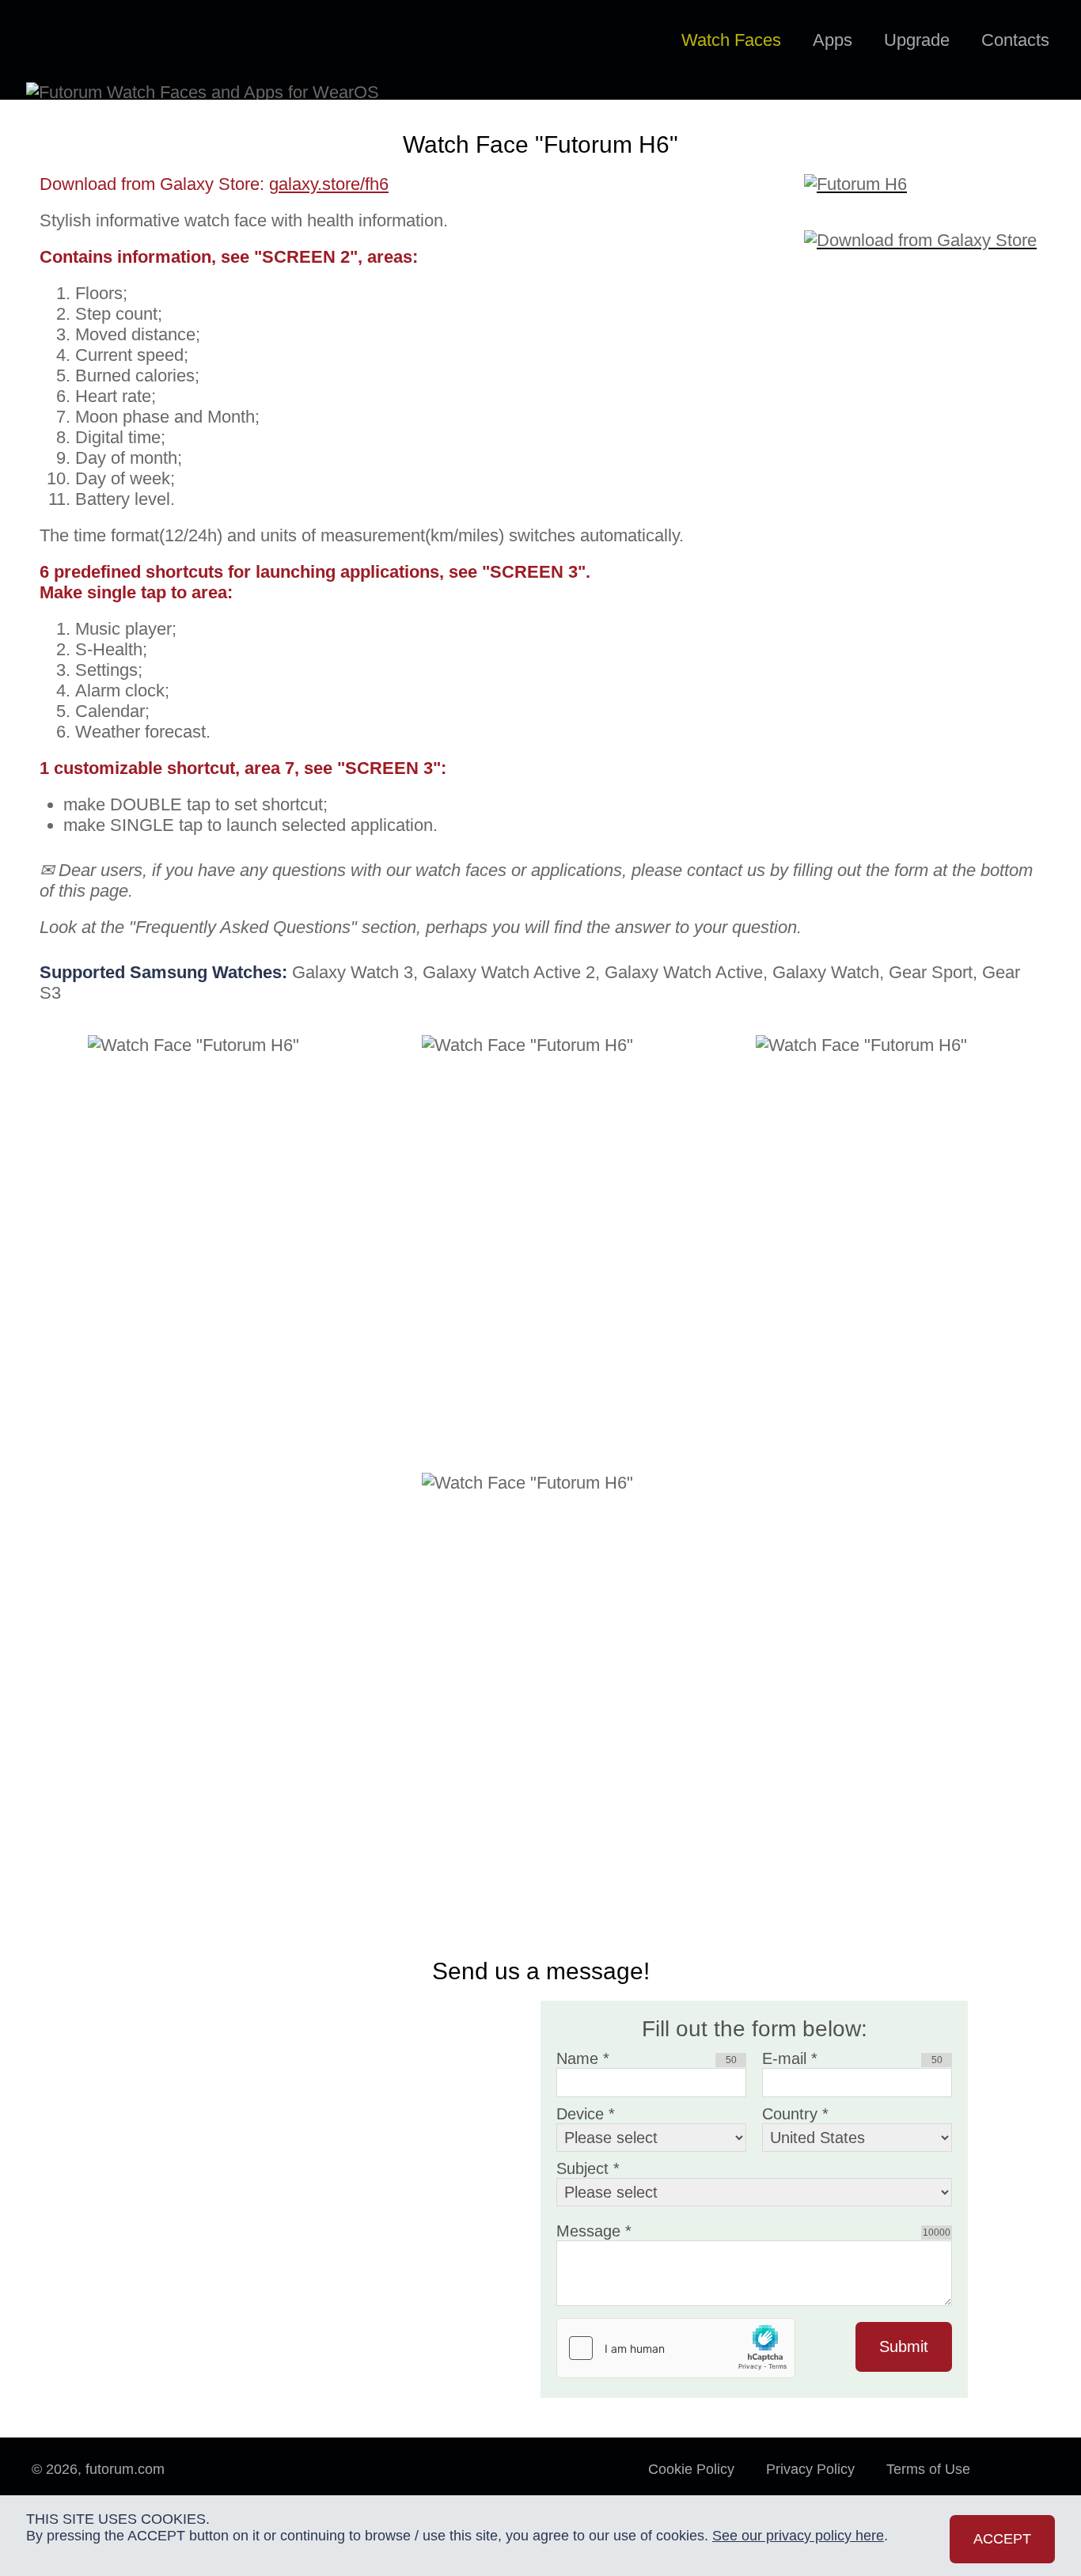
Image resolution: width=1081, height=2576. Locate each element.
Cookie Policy (691, 2469)
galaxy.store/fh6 (329, 184)
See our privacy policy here (798, 2536)
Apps (833, 40)
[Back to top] (1026, 2485)
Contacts (1015, 40)
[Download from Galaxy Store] (923, 230)
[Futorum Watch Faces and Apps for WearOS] (100, 41)
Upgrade (917, 40)
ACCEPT (1002, 2539)
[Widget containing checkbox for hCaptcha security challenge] (676, 2348)
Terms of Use (928, 2469)
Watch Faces (731, 40)
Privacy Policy (810, 2469)
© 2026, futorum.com (98, 2469)
